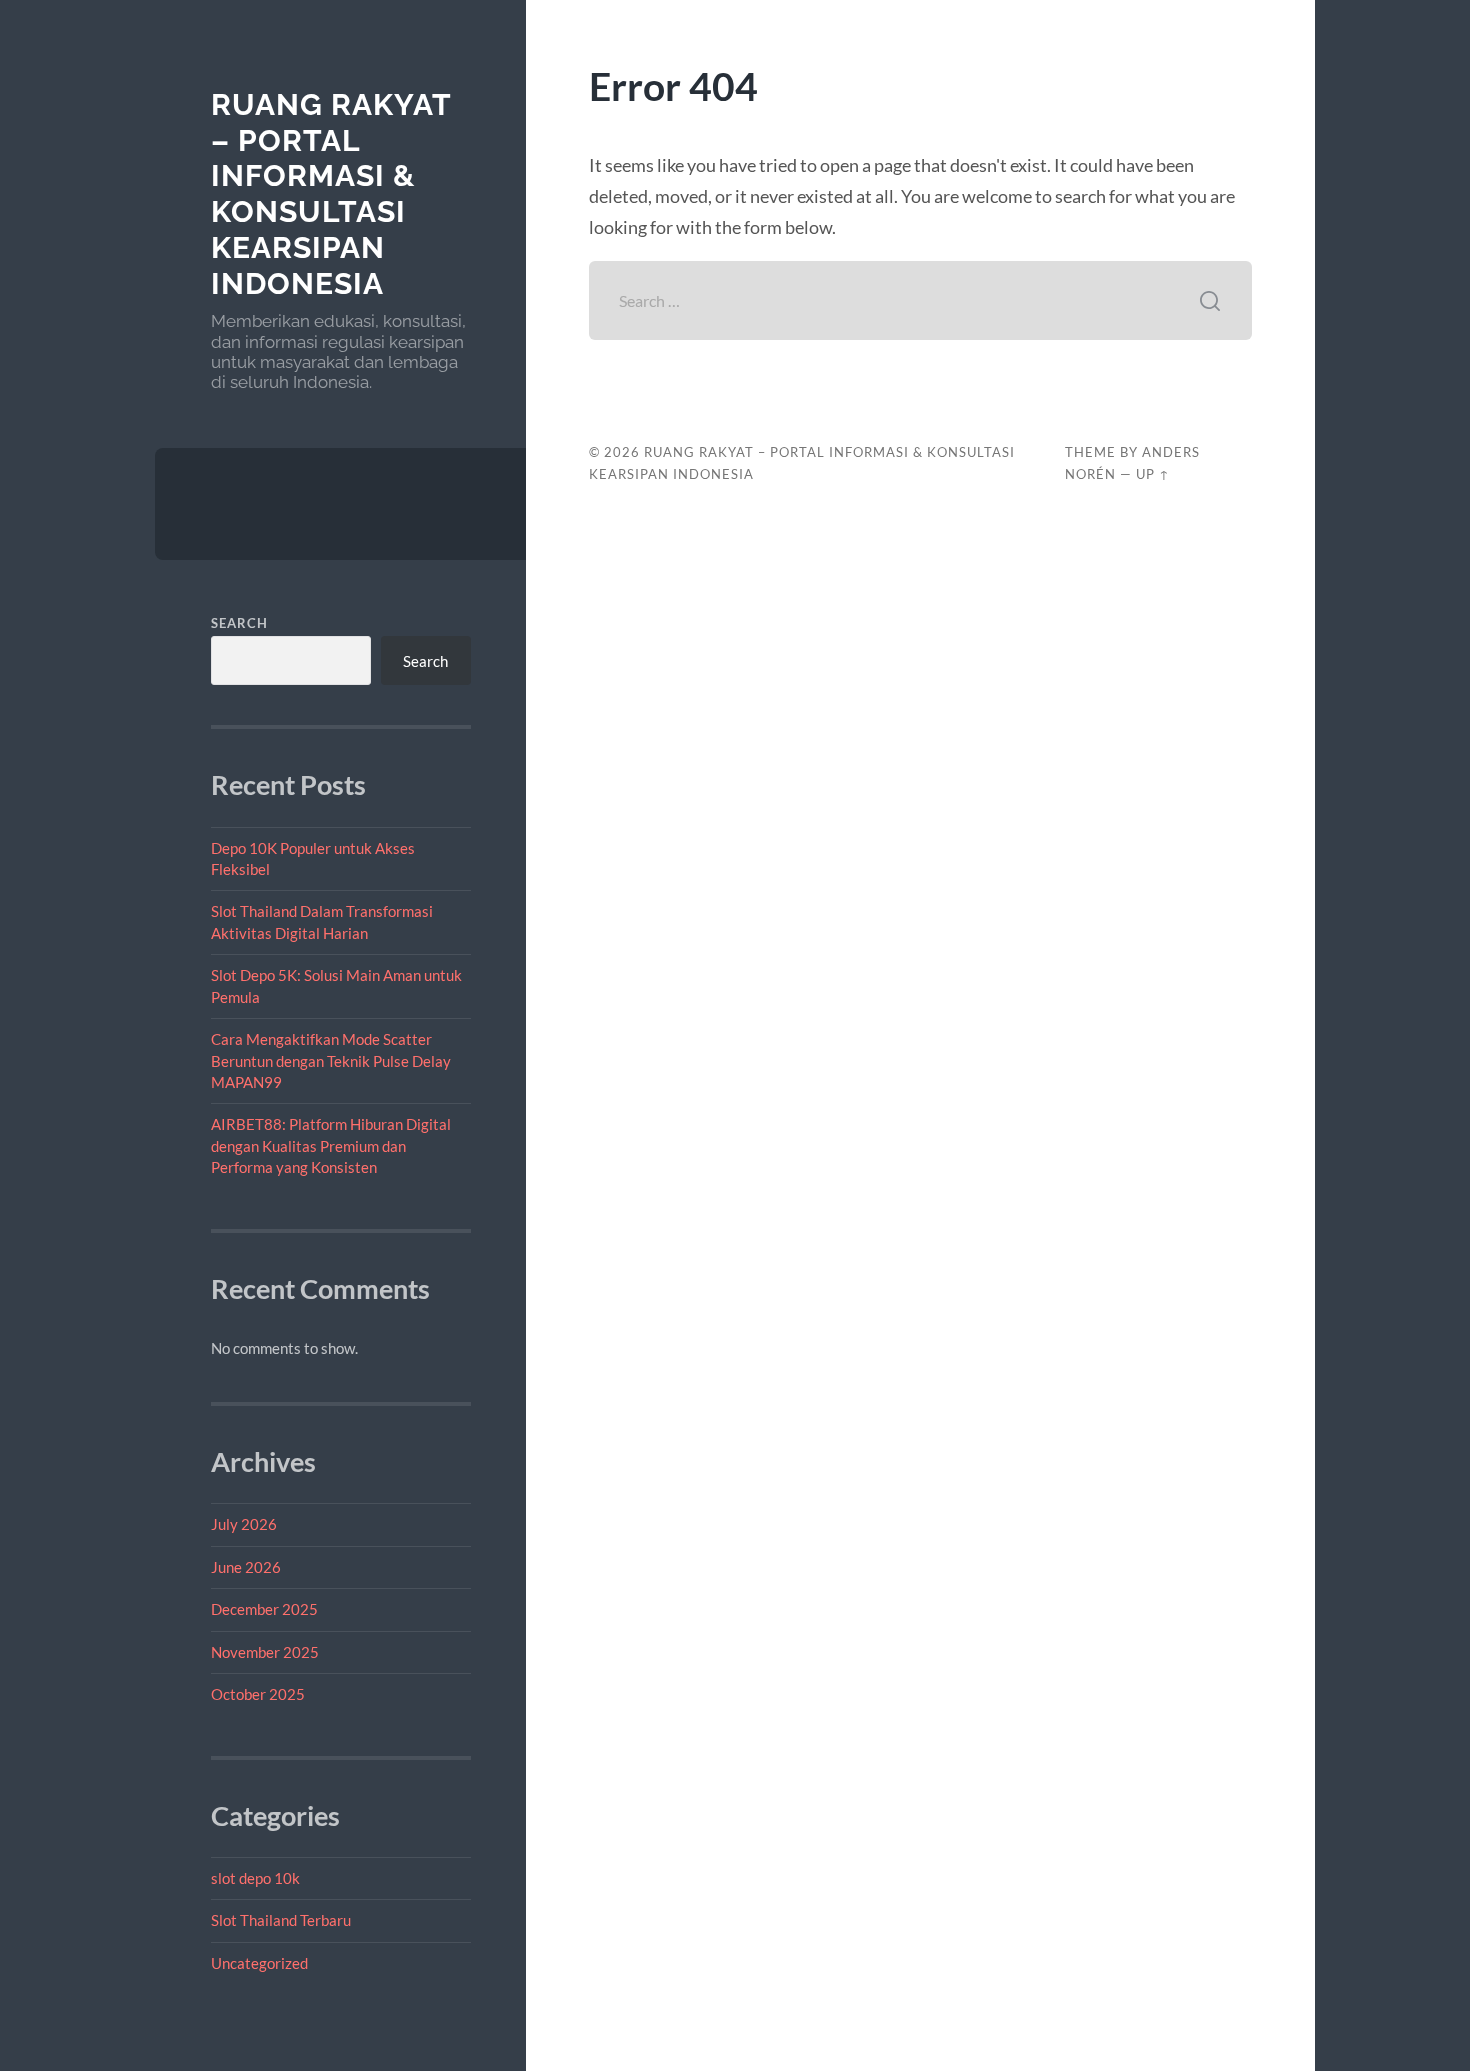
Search (239, 623)
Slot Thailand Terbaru (281, 1920)
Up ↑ (1153, 474)
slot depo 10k (255, 1878)
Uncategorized (259, 1963)
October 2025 (258, 1694)
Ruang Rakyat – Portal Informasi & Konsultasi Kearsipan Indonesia (331, 194)
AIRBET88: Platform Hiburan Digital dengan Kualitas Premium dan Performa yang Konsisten (331, 1145)
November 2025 (265, 1652)
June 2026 (246, 1567)
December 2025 (264, 1609)
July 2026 (244, 1524)
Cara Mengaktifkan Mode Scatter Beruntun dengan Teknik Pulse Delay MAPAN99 (331, 1060)
